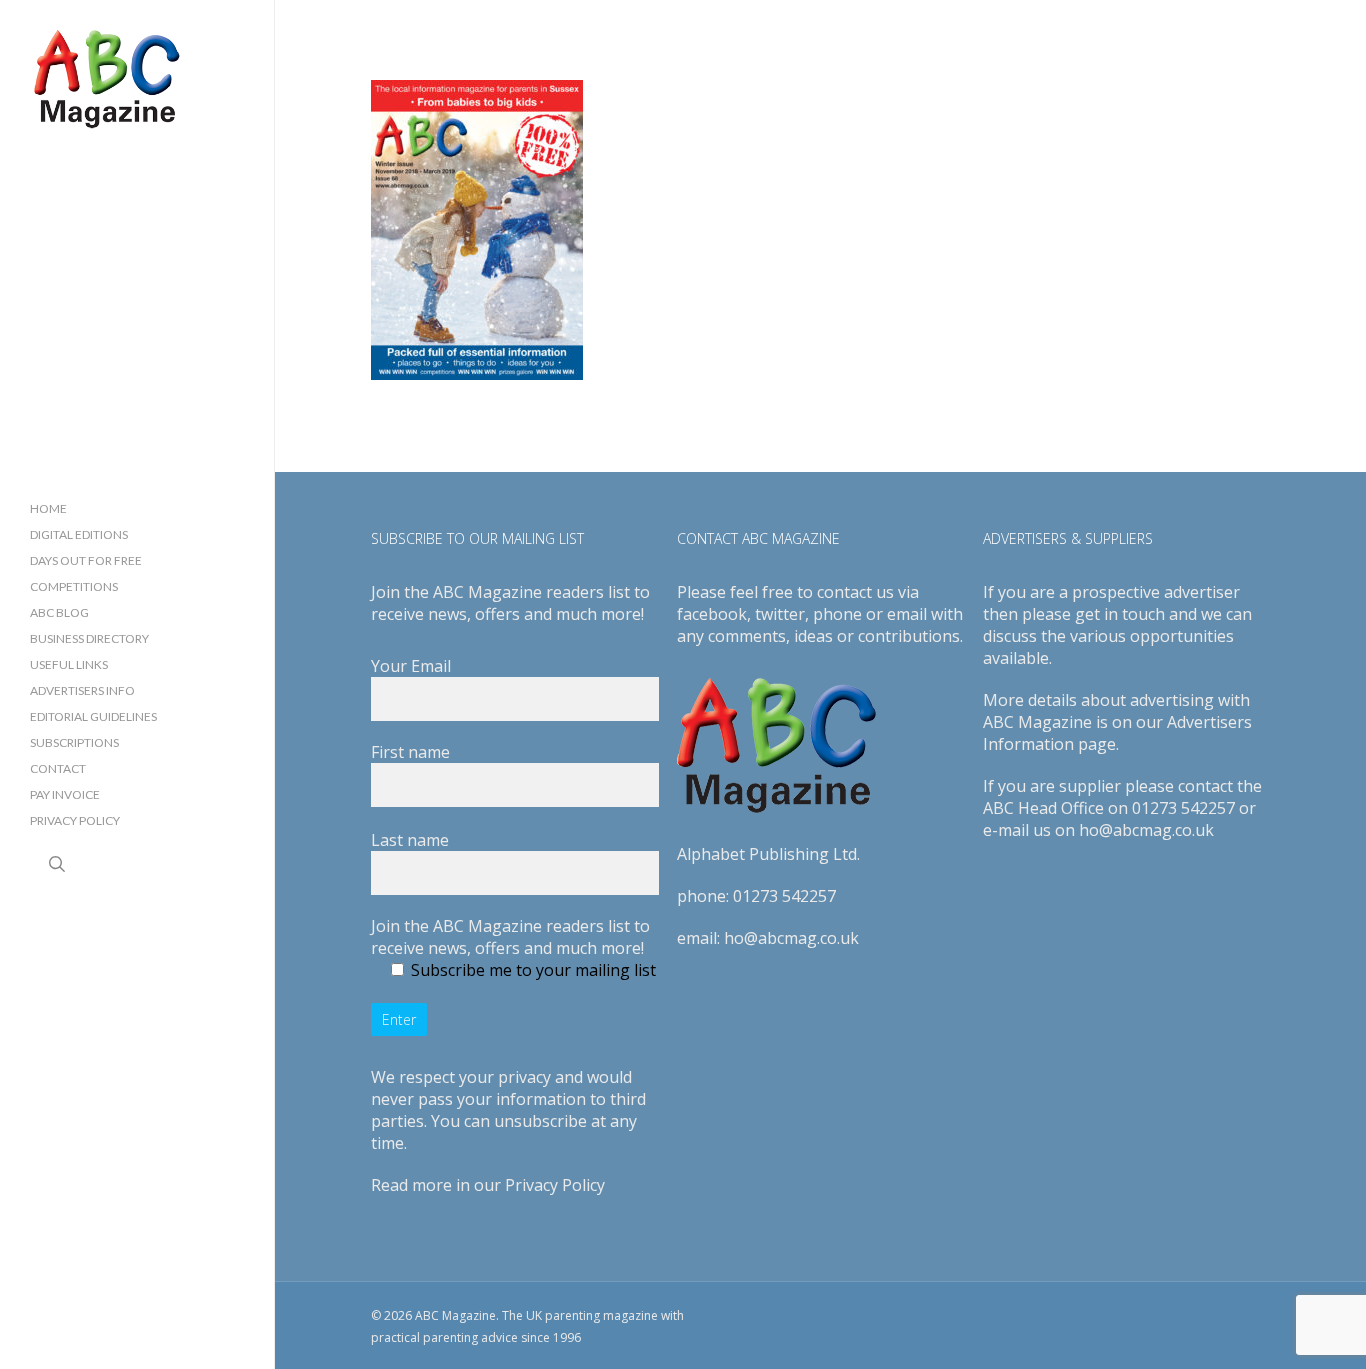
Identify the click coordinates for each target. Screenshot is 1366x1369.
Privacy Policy (555, 1185)
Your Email (411, 666)
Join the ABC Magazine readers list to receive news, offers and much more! (510, 937)
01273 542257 (784, 896)
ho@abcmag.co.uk (791, 938)
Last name (410, 840)
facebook (712, 614)
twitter (780, 614)
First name (410, 752)
